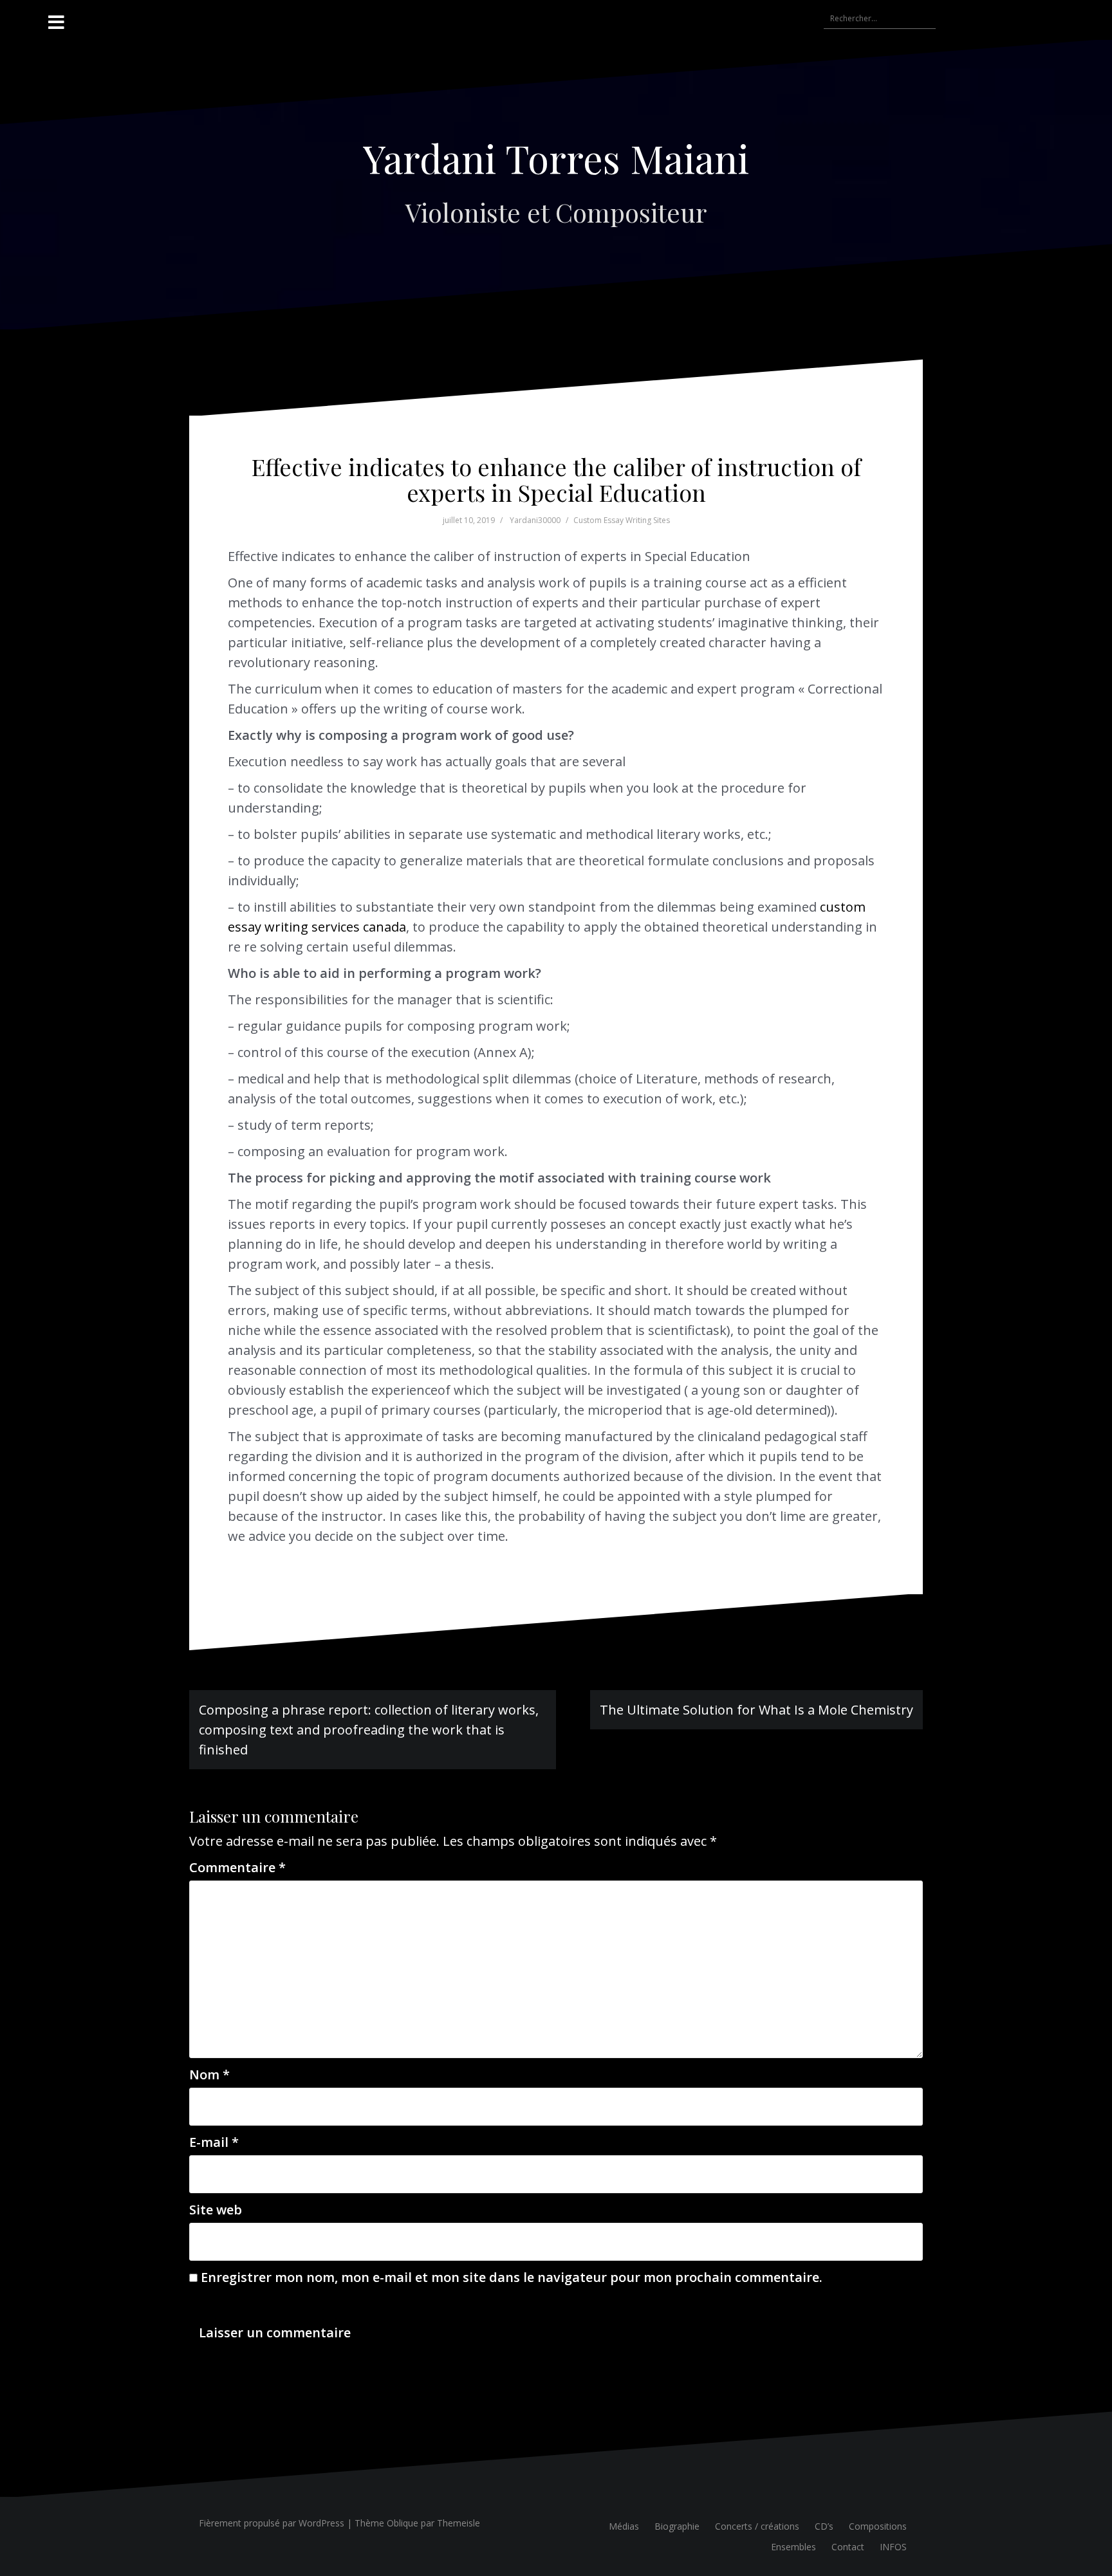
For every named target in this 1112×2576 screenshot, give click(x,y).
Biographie (677, 2526)
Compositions (878, 2526)
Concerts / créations (757, 2526)
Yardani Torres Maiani (556, 158)
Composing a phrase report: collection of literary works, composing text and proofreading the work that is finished (369, 1730)
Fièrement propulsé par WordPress (272, 2523)
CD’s (824, 2526)
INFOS (893, 2547)
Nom (209, 2075)
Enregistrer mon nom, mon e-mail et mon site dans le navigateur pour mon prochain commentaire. (512, 2277)
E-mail (214, 2142)
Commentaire (237, 1867)
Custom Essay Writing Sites (622, 520)
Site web (216, 2210)
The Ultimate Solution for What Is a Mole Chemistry (756, 1710)
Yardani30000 (535, 520)
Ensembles (793, 2547)
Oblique (403, 2523)
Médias (624, 2526)
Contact (848, 2547)
